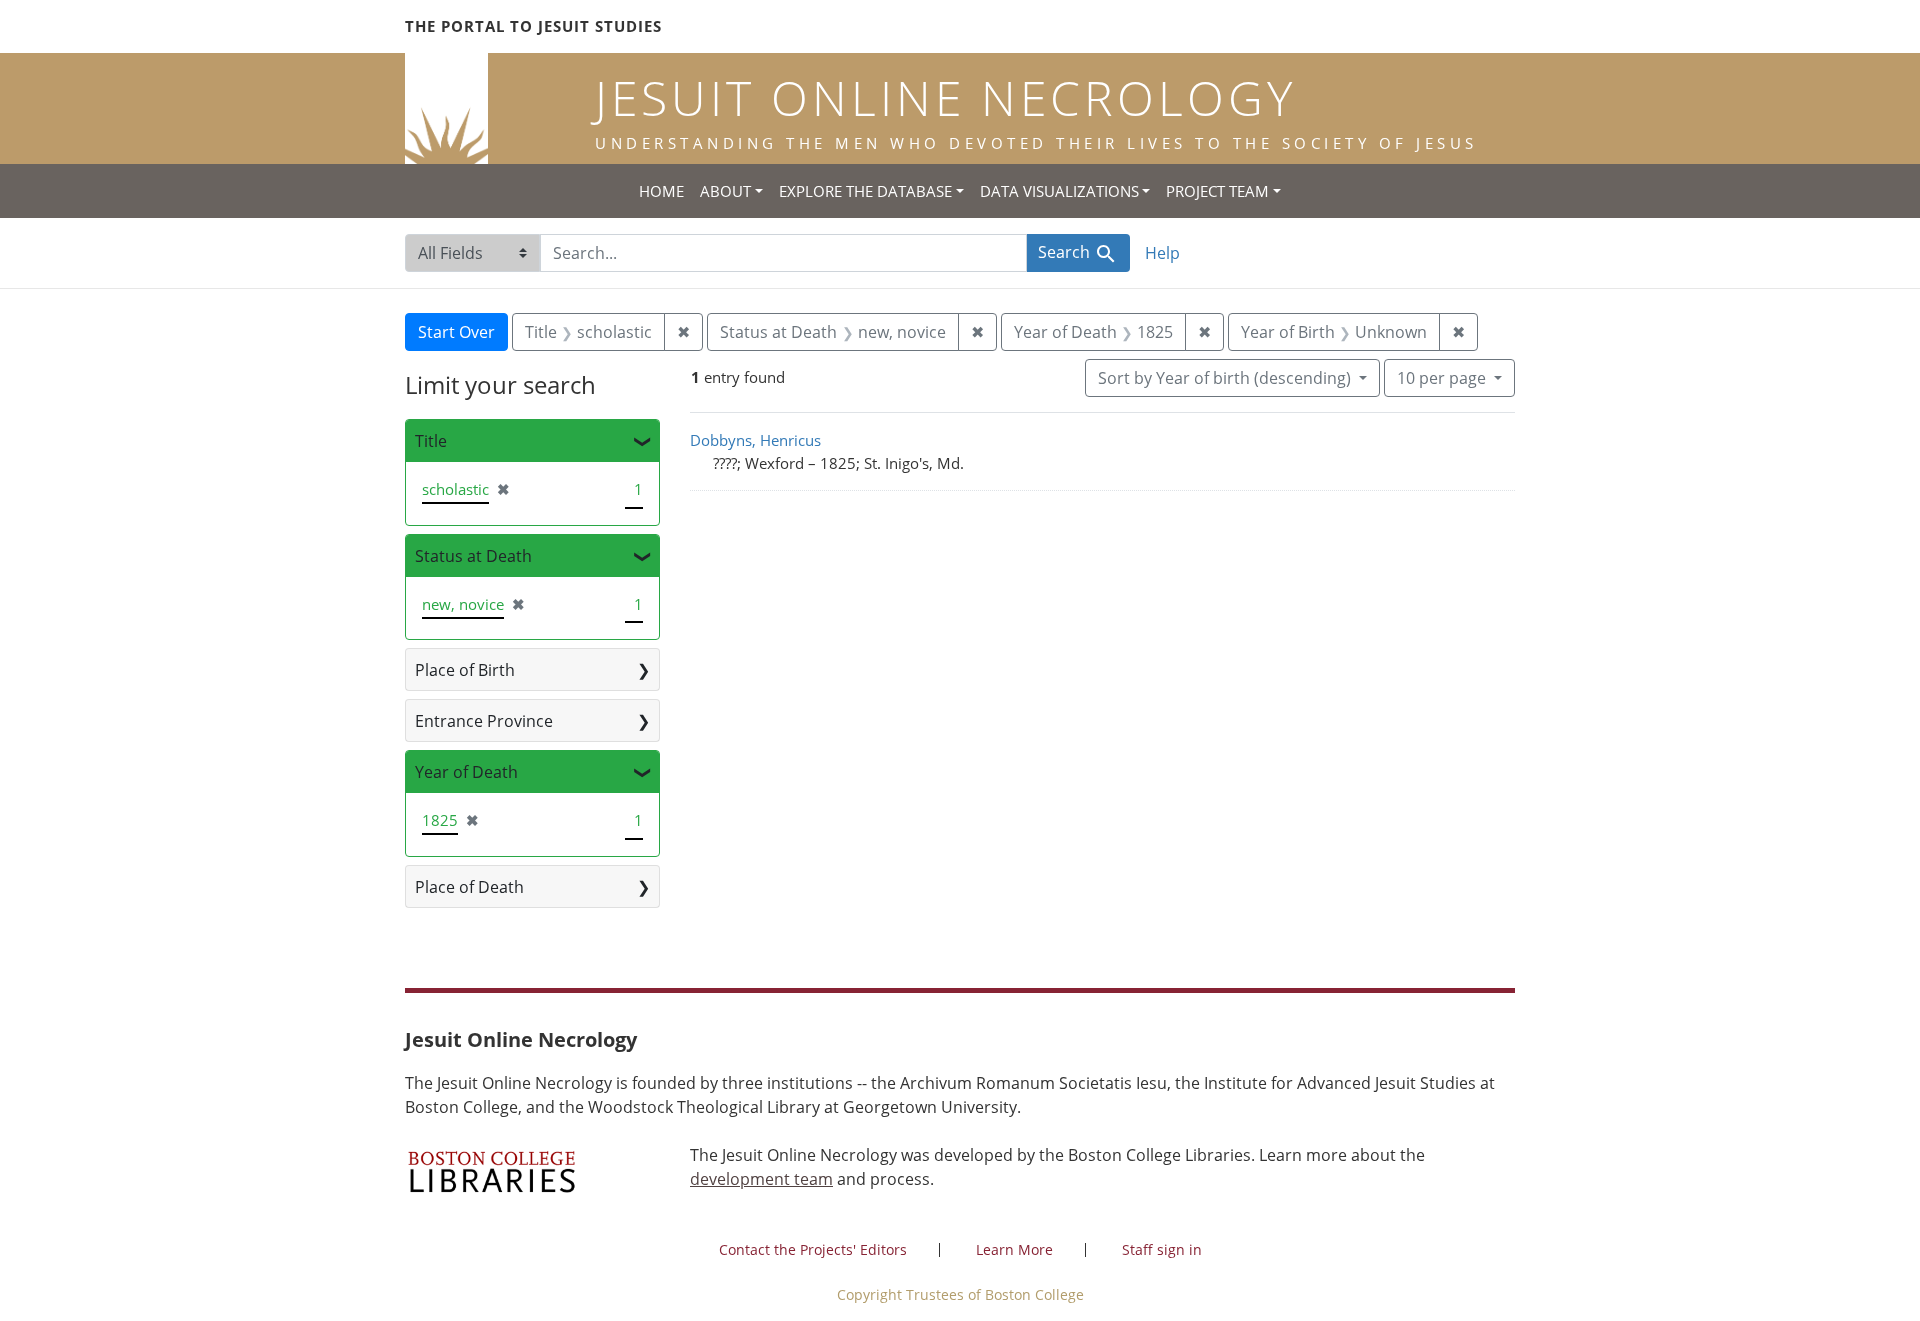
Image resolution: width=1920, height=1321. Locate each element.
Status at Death (473, 556)
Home (661, 191)
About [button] (725, 191)
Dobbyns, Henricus (755, 440)
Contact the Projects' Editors (813, 1249)
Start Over (456, 332)
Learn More (1014, 1249)
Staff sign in (1162, 1249)
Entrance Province (484, 721)
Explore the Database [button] (865, 191)
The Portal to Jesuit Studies (533, 26)
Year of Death (466, 772)
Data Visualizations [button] (1059, 191)
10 (1441, 377)
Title (431, 441)
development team (761, 1179)
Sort (1224, 378)
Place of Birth (465, 670)
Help (1162, 253)
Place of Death (469, 887)
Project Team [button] (1217, 191)
